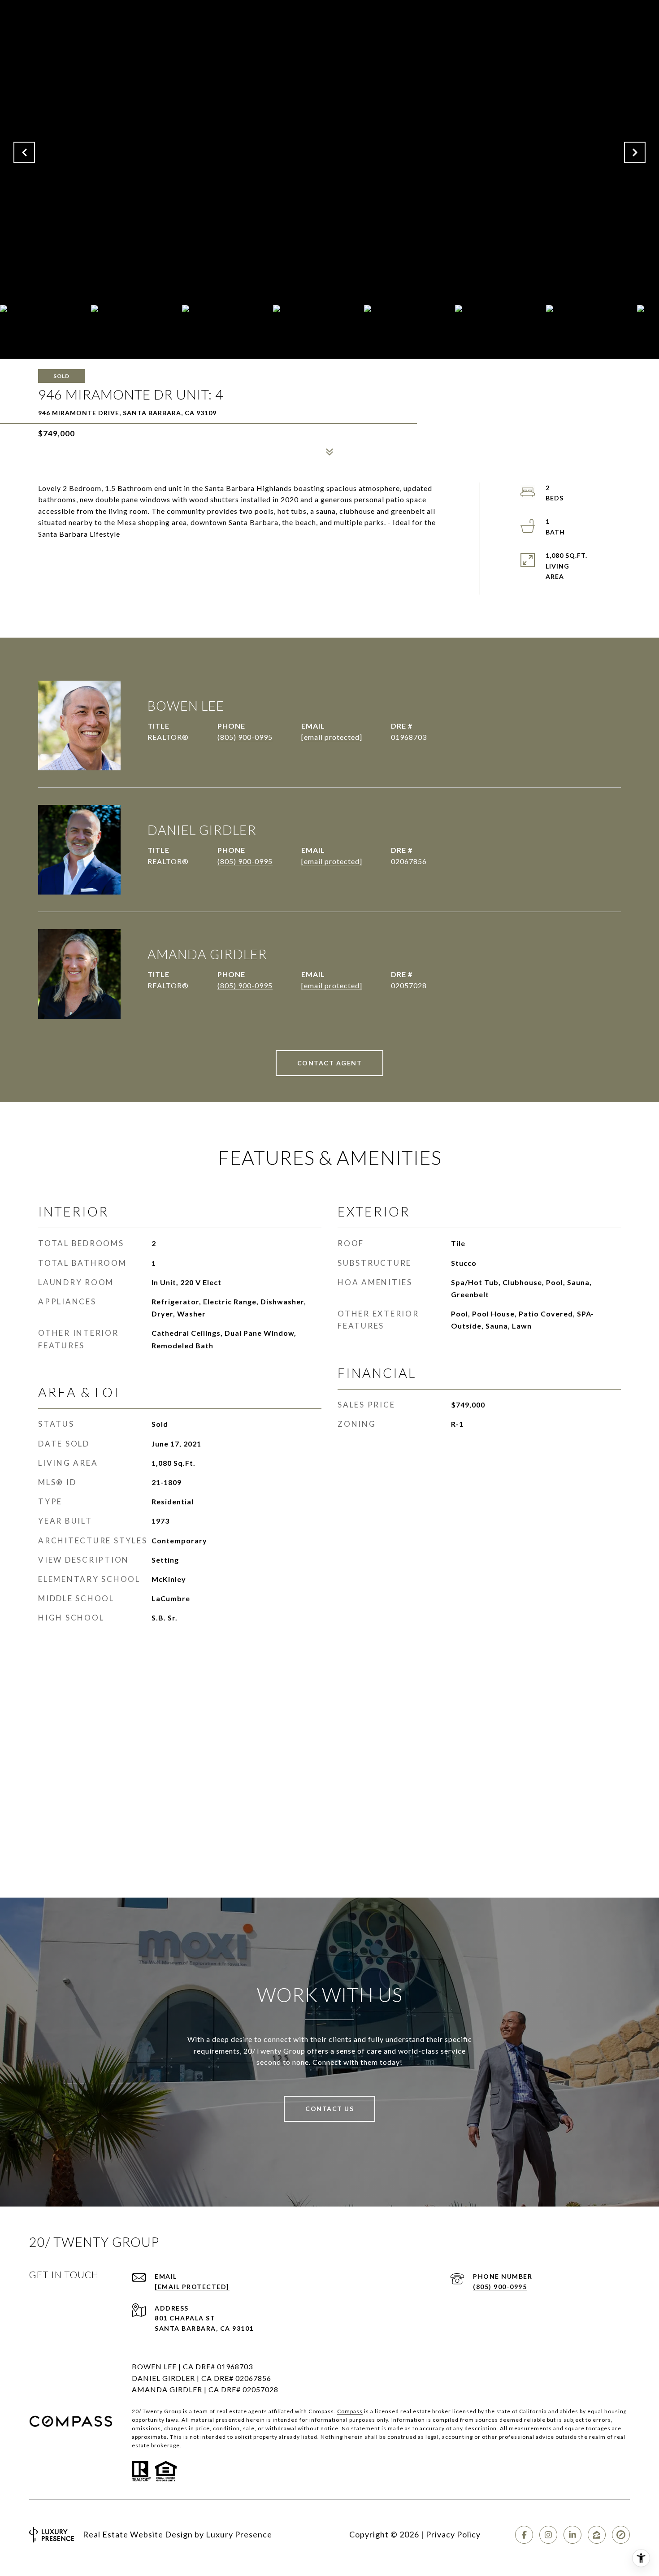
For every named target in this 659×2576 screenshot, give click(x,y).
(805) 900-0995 (245, 737)
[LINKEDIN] (572, 2535)
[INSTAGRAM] (548, 2535)
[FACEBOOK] (524, 2535)
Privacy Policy (453, 2534)
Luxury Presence (239, 2534)
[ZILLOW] (597, 2535)
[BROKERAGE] (621, 2535)
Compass (350, 2411)
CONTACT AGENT (330, 1063)
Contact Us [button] (329, 2109)
